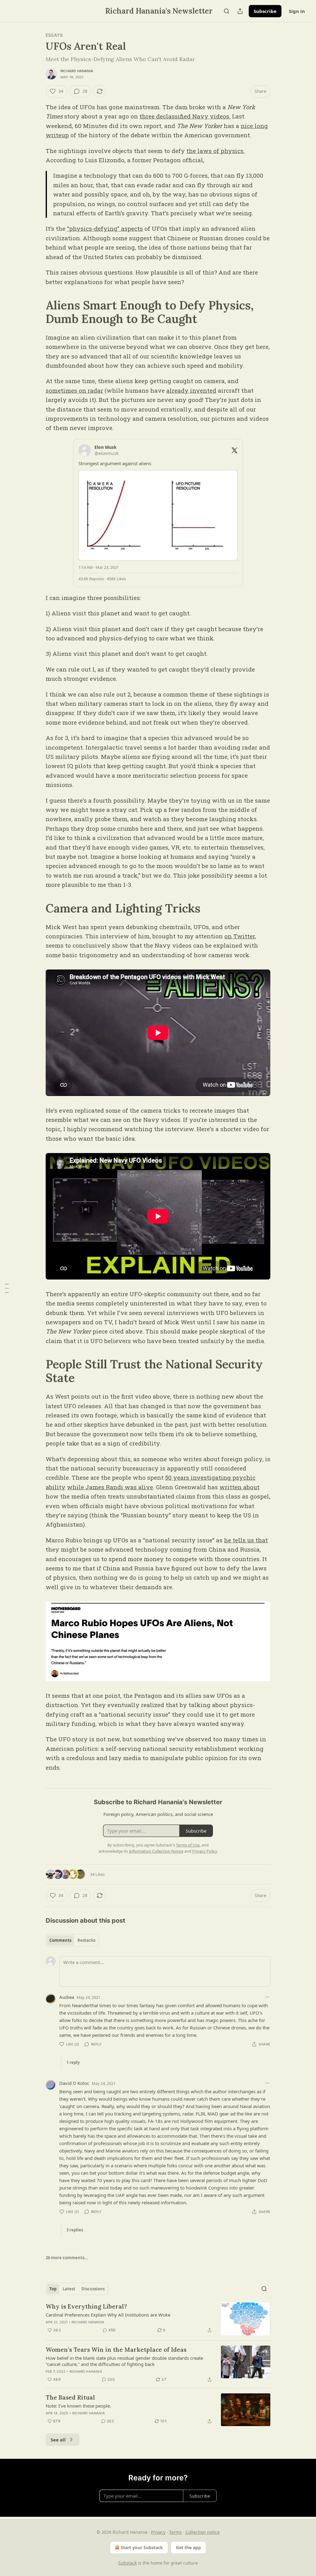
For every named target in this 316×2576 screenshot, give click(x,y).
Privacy (158, 2532)
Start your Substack (142, 2547)
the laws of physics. (216, 151)
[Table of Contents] (7, 1288)
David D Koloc (74, 2083)
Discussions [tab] (93, 2289)
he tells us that (246, 1540)
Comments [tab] (60, 1940)
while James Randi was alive (110, 1487)
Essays (54, 35)
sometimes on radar (74, 390)
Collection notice (203, 2532)
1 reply (73, 2062)
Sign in (297, 11)
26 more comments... (67, 2258)
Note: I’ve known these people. (78, 2406)
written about (239, 1487)
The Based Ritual (70, 2397)
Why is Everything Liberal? (86, 2306)
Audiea (67, 1997)
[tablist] (72, 1940)
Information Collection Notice (156, 1851)
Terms (175, 2532)
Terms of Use (188, 1845)
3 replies (75, 2230)
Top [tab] (53, 2289)
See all (58, 2440)
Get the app (188, 2547)
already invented (191, 390)
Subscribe (265, 11)
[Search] (227, 11)
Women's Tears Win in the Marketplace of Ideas (116, 2350)
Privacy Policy (205, 1851)
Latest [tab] (69, 2289)
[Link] (37, 312)
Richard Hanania (77, 71)
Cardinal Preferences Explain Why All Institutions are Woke (108, 2315)
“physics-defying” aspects (105, 228)
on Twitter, (240, 936)
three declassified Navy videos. (185, 116)
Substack (127, 2563)
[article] (158, 2319)
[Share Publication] (240, 11)
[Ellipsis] (267, 1997)
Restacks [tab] (86, 1940)
